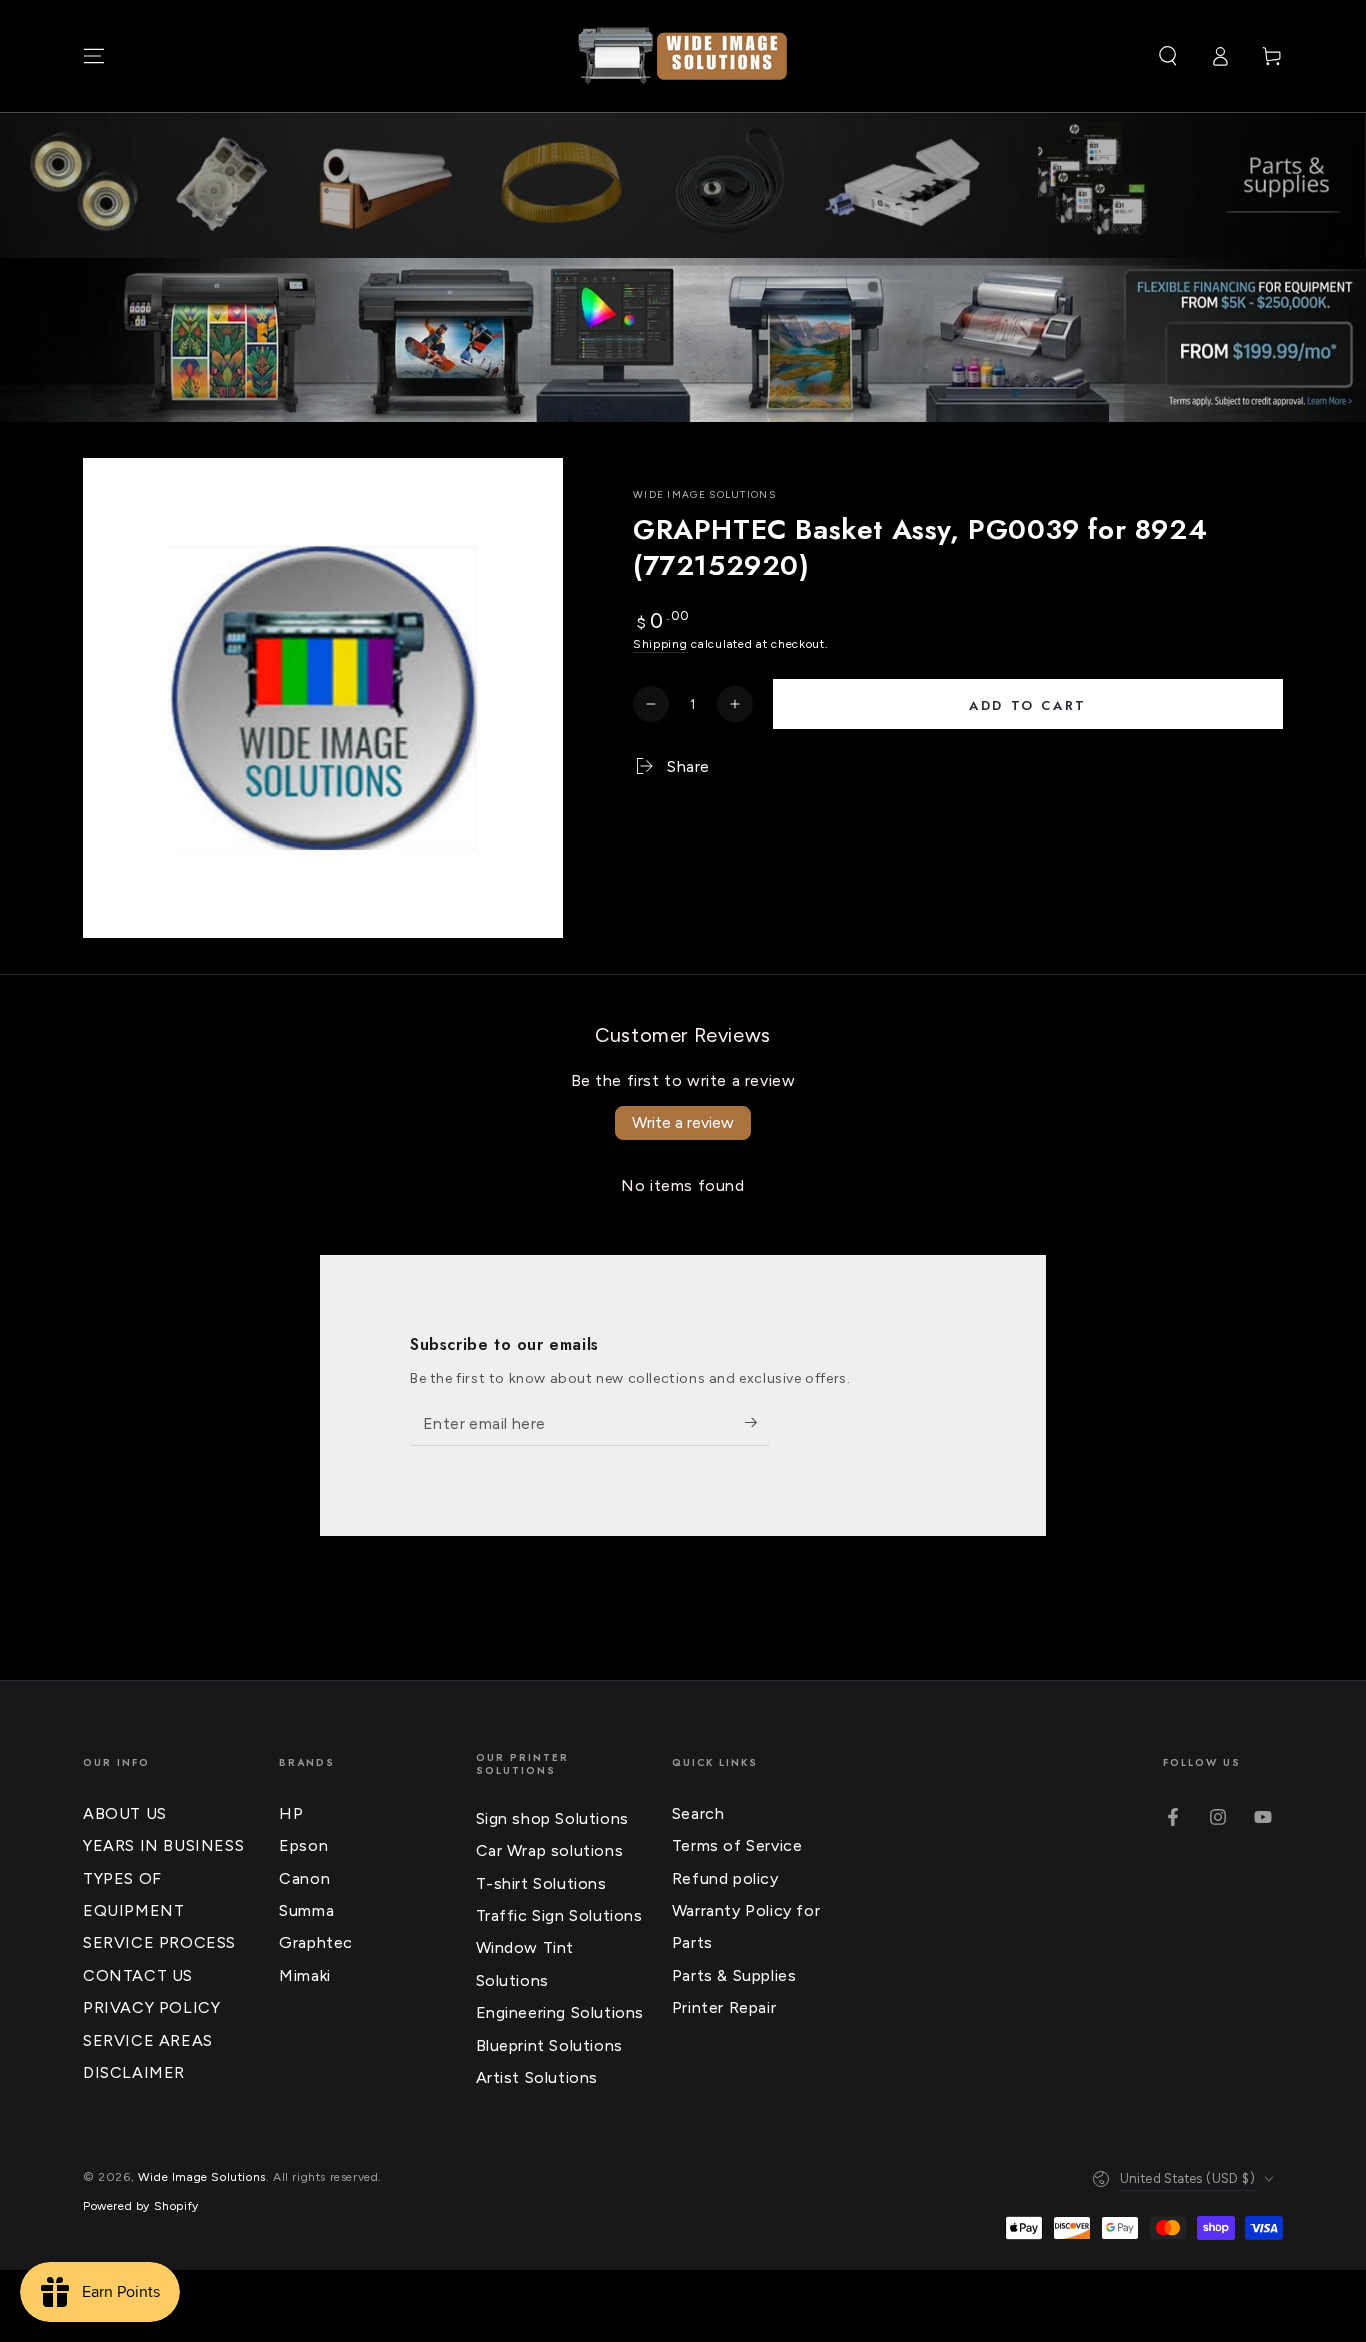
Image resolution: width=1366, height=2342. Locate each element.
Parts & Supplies (734, 1975)
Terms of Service (737, 1845)
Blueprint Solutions (549, 2045)
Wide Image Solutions (704, 494)
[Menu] (94, 56)
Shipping (660, 644)
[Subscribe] (757, 1423)
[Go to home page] (683, 56)
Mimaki (305, 1975)
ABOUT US (125, 1813)
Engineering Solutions (560, 2012)
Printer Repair (724, 2007)
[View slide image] (683, 340)
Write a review (683, 1122)
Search (698, 1813)
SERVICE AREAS (148, 2040)
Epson (303, 1845)
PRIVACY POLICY (151, 2007)
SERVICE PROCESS (159, 1942)
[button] (1168, 56)
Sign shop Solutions (552, 1818)
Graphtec (316, 1942)
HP (291, 1813)
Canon (304, 1878)
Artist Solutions (537, 2077)
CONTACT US (138, 1975)
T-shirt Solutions (541, 1883)
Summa (306, 1910)
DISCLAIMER (134, 2072)
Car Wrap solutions (550, 1850)
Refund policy (725, 1878)
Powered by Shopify (141, 2206)
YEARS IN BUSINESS (163, 1845)
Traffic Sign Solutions (559, 1915)
